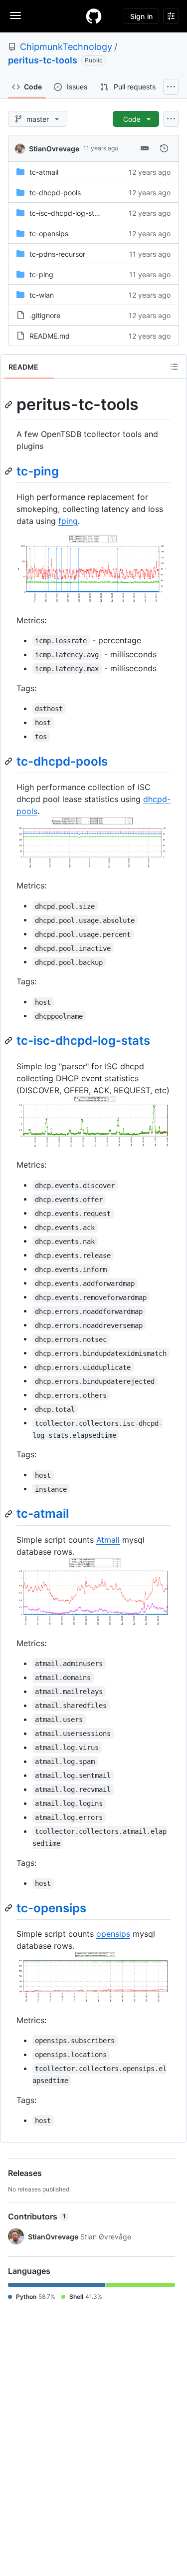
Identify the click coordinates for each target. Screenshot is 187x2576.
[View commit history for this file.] (164, 148)
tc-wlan (42, 295)
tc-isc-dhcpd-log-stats (67, 213)
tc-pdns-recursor (57, 254)
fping (68, 521)
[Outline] (174, 367)
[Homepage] (94, 16)
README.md (50, 336)
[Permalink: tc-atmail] (9, 1514)
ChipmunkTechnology (66, 47)
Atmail (108, 1540)
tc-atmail (44, 172)
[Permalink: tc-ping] (9, 471)
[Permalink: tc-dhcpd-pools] (9, 761)
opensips (113, 1934)
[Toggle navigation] (15, 15)
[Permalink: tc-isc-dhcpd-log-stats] (9, 1041)
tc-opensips (49, 233)
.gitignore (45, 315)
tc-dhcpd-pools (55, 193)
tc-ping (41, 274)
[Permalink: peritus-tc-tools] (9, 405)
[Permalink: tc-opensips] (9, 1908)
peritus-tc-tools (43, 60)
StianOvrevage (54, 149)
